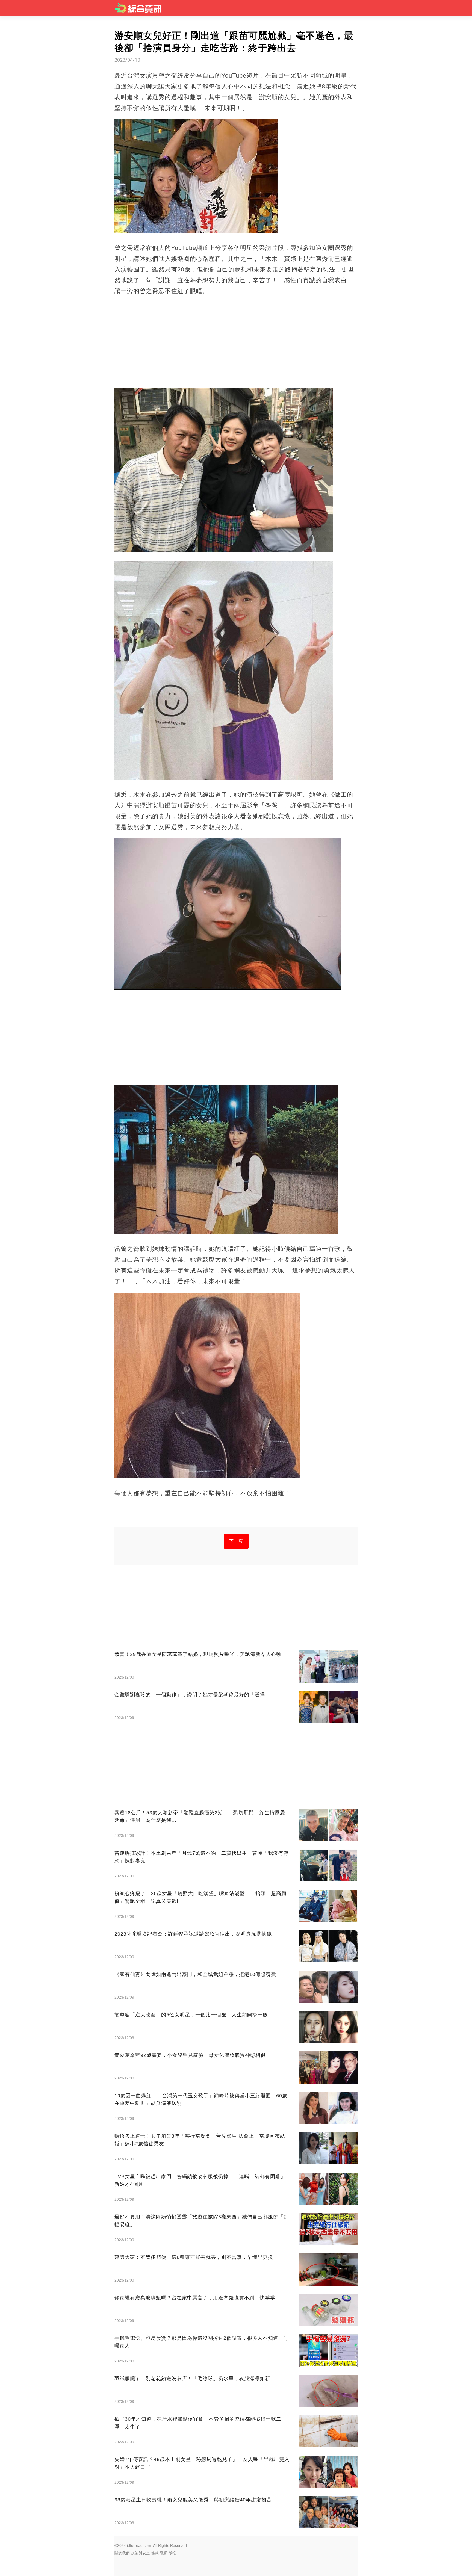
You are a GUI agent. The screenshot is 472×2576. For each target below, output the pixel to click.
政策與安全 (140, 2553)
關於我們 (122, 2553)
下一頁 (236, 1541)
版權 (172, 2553)
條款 (155, 2553)
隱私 (164, 2553)
